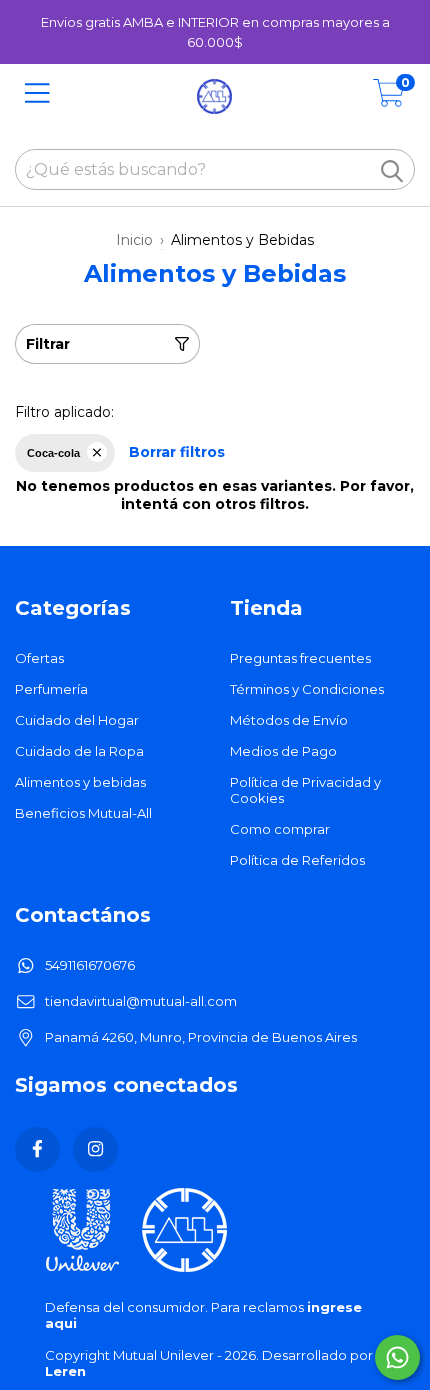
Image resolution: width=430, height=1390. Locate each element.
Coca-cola (53, 453)
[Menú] (37, 93)
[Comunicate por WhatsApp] (397, 1357)
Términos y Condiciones (307, 689)
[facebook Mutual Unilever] (37, 1149)
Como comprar (280, 829)
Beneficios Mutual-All (83, 813)
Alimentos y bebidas (80, 782)
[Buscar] (392, 171)
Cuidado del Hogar (77, 720)
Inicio (134, 240)
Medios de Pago (283, 751)
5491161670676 (90, 965)
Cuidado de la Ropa (79, 751)
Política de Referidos (297, 860)
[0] (389, 99)
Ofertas (39, 658)
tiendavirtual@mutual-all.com (141, 1001)
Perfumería (51, 689)
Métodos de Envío (289, 720)
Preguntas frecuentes (300, 658)
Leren (65, 1371)
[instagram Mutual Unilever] (95, 1149)
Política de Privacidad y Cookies (305, 790)
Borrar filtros (177, 452)
